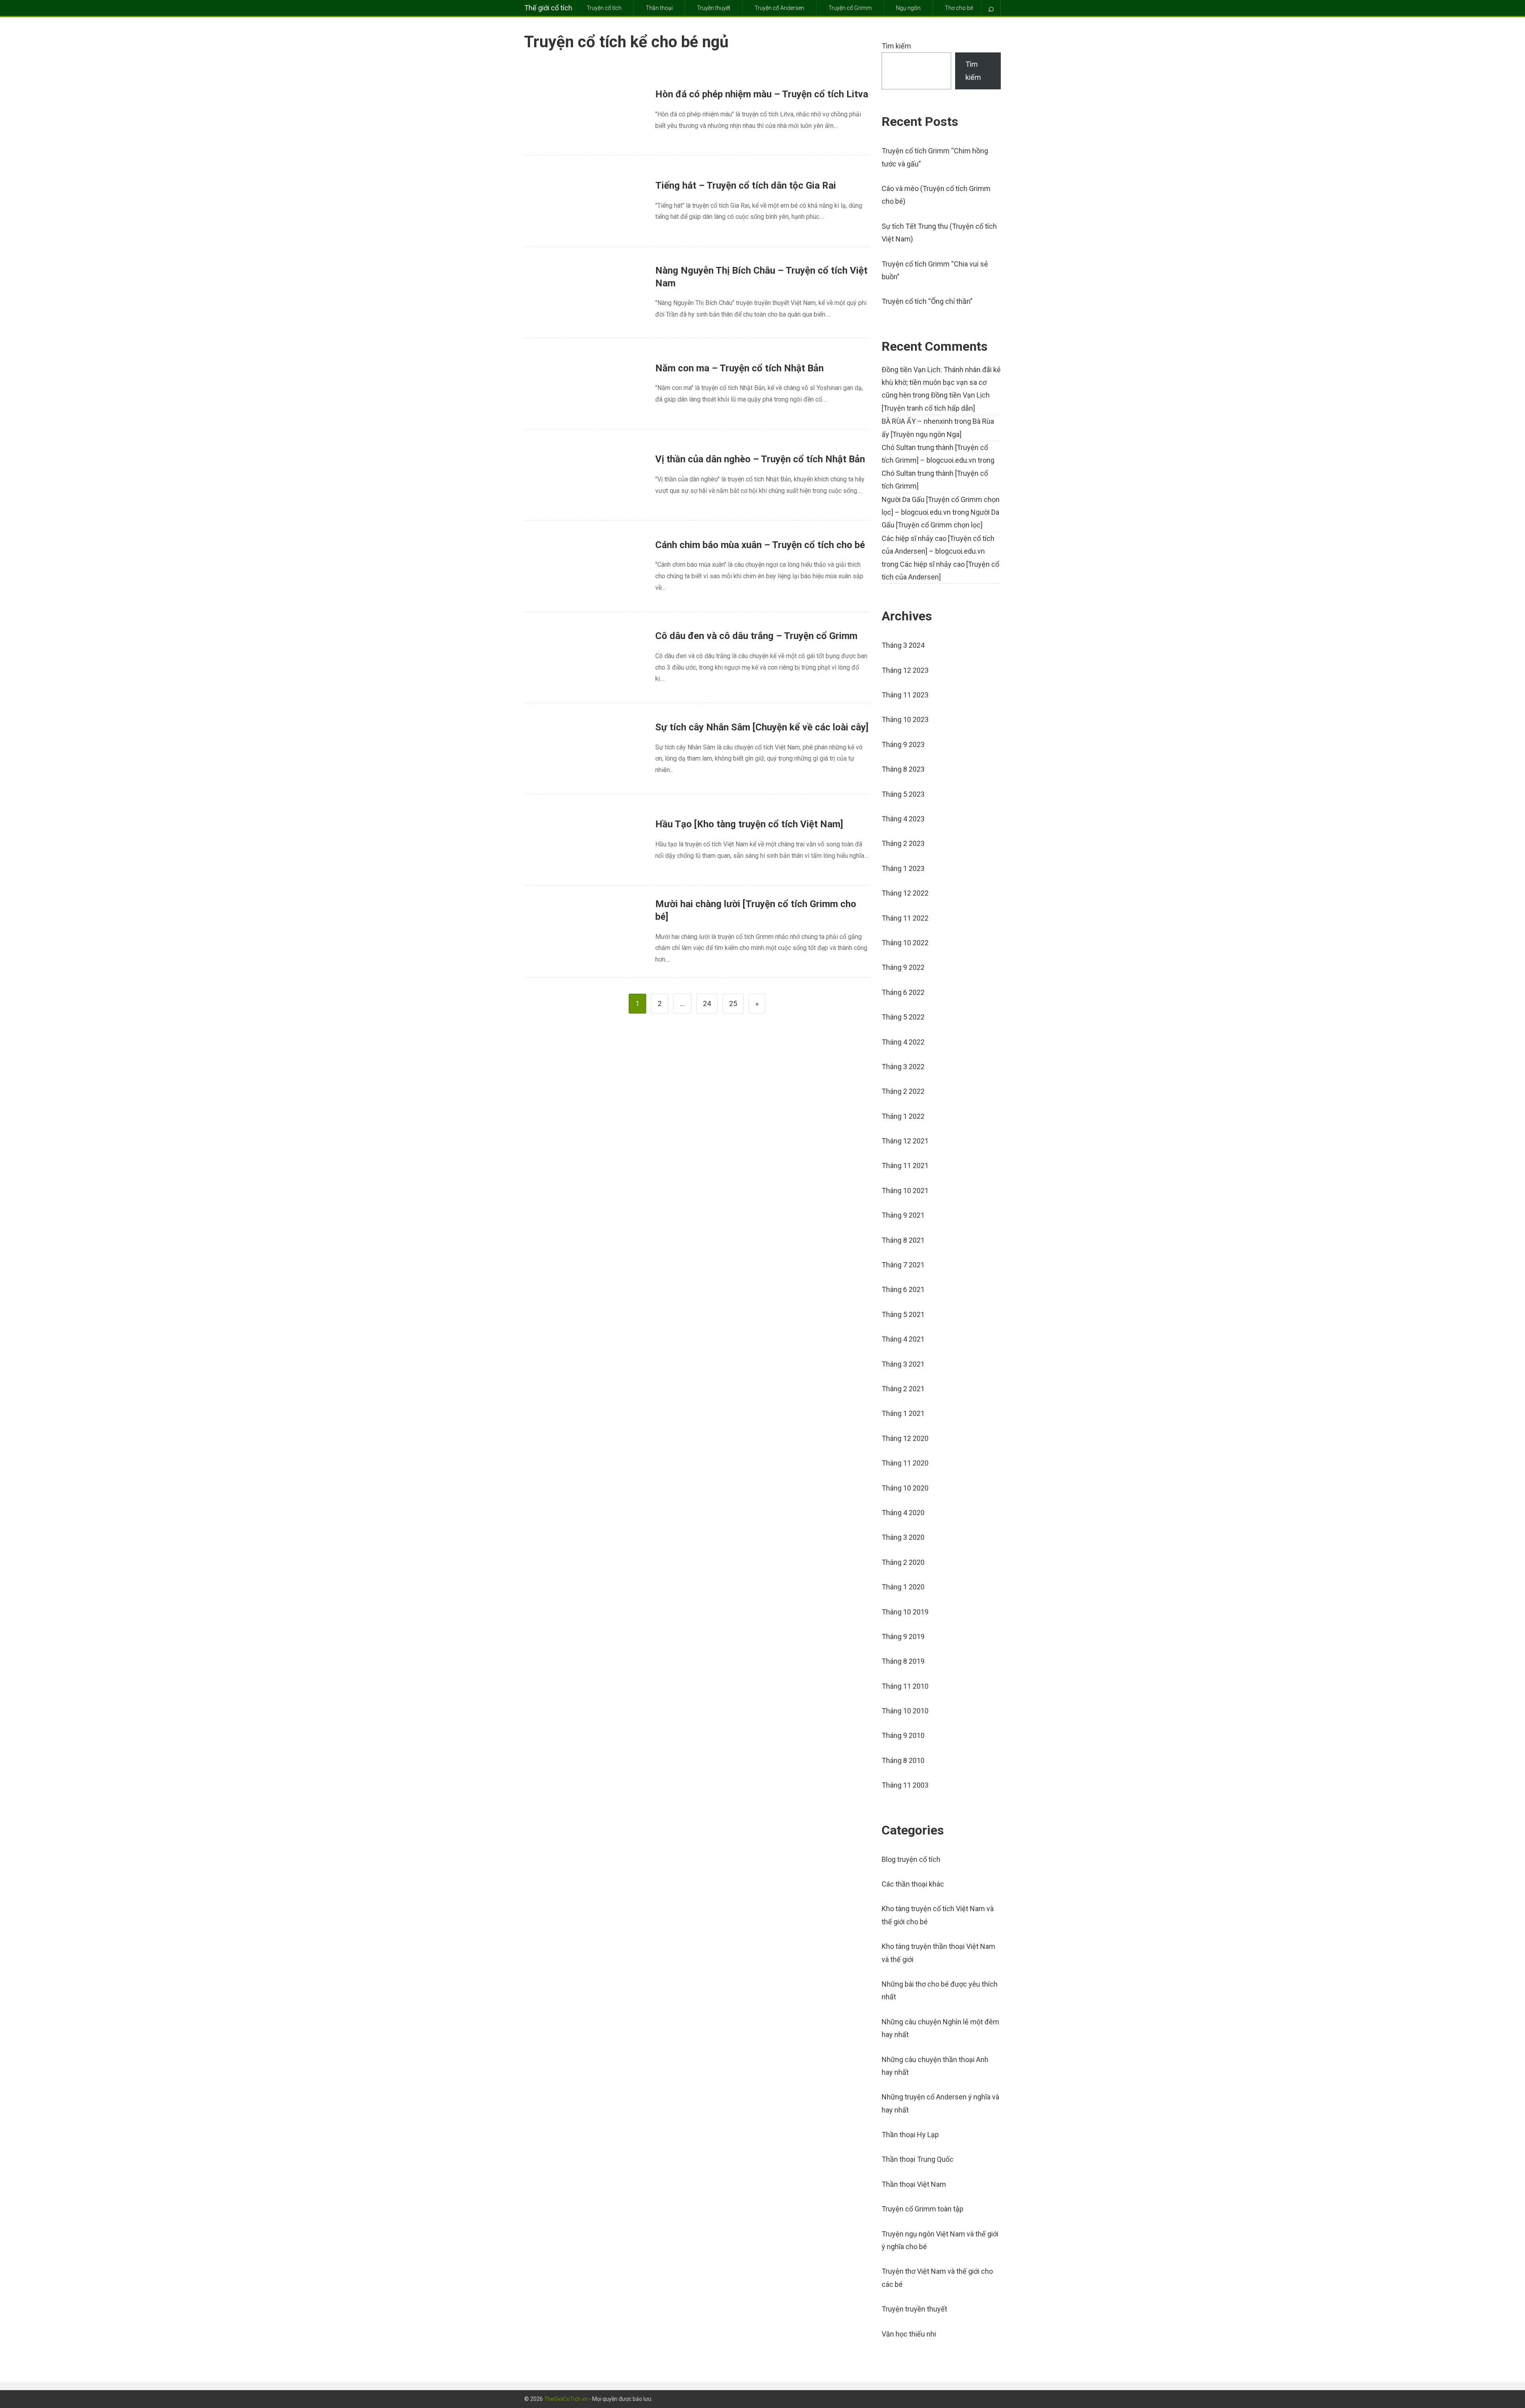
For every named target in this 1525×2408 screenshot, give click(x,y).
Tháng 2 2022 (903, 1091)
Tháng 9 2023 (903, 744)
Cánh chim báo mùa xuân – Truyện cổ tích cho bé (760, 545)
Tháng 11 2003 (905, 1785)
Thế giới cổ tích (548, 8)
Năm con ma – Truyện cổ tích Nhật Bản (739, 368)
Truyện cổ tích (604, 8)
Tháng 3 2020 (903, 1537)
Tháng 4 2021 (903, 1339)
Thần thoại (659, 8)
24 (707, 1003)
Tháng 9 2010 (903, 1735)
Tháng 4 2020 (903, 1513)
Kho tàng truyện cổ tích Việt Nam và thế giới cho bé (938, 1915)
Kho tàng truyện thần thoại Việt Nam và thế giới (938, 1953)
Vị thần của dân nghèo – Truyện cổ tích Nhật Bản (760, 459)
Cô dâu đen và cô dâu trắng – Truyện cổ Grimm (756, 636)
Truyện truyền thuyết (914, 2309)
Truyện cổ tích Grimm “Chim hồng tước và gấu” (935, 157)
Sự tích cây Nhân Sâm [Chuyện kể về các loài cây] (762, 727)
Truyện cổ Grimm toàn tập (923, 2209)
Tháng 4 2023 (903, 819)
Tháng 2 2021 (903, 1389)
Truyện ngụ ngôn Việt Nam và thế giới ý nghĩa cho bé (940, 2240)
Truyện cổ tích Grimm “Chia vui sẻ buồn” (935, 270)
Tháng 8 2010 (903, 1760)
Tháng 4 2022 (903, 1042)
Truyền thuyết (714, 8)
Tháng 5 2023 (903, 794)
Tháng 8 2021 (903, 1240)
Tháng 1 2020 (903, 1587)
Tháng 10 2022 (905, 943)
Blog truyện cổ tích (911, 1859)
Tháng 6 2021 (903, 1289)
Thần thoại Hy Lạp (910, 2135)
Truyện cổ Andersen (779, 8)
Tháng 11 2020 (905, 1463)
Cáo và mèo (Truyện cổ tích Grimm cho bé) (936, 195)
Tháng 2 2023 (903, 843)
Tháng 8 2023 (903, 769)
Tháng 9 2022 (903, 967)
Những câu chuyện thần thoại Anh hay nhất (935, 2066)
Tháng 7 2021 (903, 1265)
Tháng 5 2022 (903, 1017)
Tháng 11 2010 (905, 1686)
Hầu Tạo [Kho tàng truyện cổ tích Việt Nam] (749, 824)
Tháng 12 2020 (905, 1438)
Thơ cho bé (959, 8)
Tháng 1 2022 (903, 1116)
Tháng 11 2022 (905, 918)
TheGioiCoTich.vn (566, 2399)
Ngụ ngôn (908, 8)
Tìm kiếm (896, 46)
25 (733, 1003)
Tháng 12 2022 (905, 893)
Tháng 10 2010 (905, 1711)
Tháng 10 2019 (905, 1612)
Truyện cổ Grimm (850, 8)
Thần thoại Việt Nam (914, 2184)
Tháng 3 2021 (903, 1364)
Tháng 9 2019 (903, 1637)
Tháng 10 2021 (905, 1190)
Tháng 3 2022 (903, 1067)
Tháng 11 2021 (905, 1165)
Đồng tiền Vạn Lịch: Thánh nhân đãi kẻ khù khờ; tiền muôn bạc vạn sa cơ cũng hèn (941, 382)
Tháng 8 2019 (903, 1661)
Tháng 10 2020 (905, 1488)
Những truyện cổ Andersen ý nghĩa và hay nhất (940, 2103)
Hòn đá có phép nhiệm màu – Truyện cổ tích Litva (762, 94)
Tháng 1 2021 (903, 1413)
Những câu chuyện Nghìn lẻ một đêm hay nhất (940, 2028)
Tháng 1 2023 (903, 868)
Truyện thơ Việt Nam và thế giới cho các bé (937, 2278)
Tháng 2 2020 (903, 1562)
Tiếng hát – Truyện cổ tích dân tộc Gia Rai (746, 185)
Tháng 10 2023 (905, 719)
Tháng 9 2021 (903, 1215)
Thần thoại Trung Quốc (918, 2159)
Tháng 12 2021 (905, 1141)
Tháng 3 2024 (903, 645)
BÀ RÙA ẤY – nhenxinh (917, 421)
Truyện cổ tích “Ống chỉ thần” (927, 301)
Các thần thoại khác (913, 1884)
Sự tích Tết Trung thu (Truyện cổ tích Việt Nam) (939, 233)
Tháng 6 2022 (903, 992)
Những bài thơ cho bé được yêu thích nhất (940, 1990)
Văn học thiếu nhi (909, 2334)
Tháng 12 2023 (905, 670)
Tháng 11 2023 (905, 695)
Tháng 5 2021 (903, 1314)
